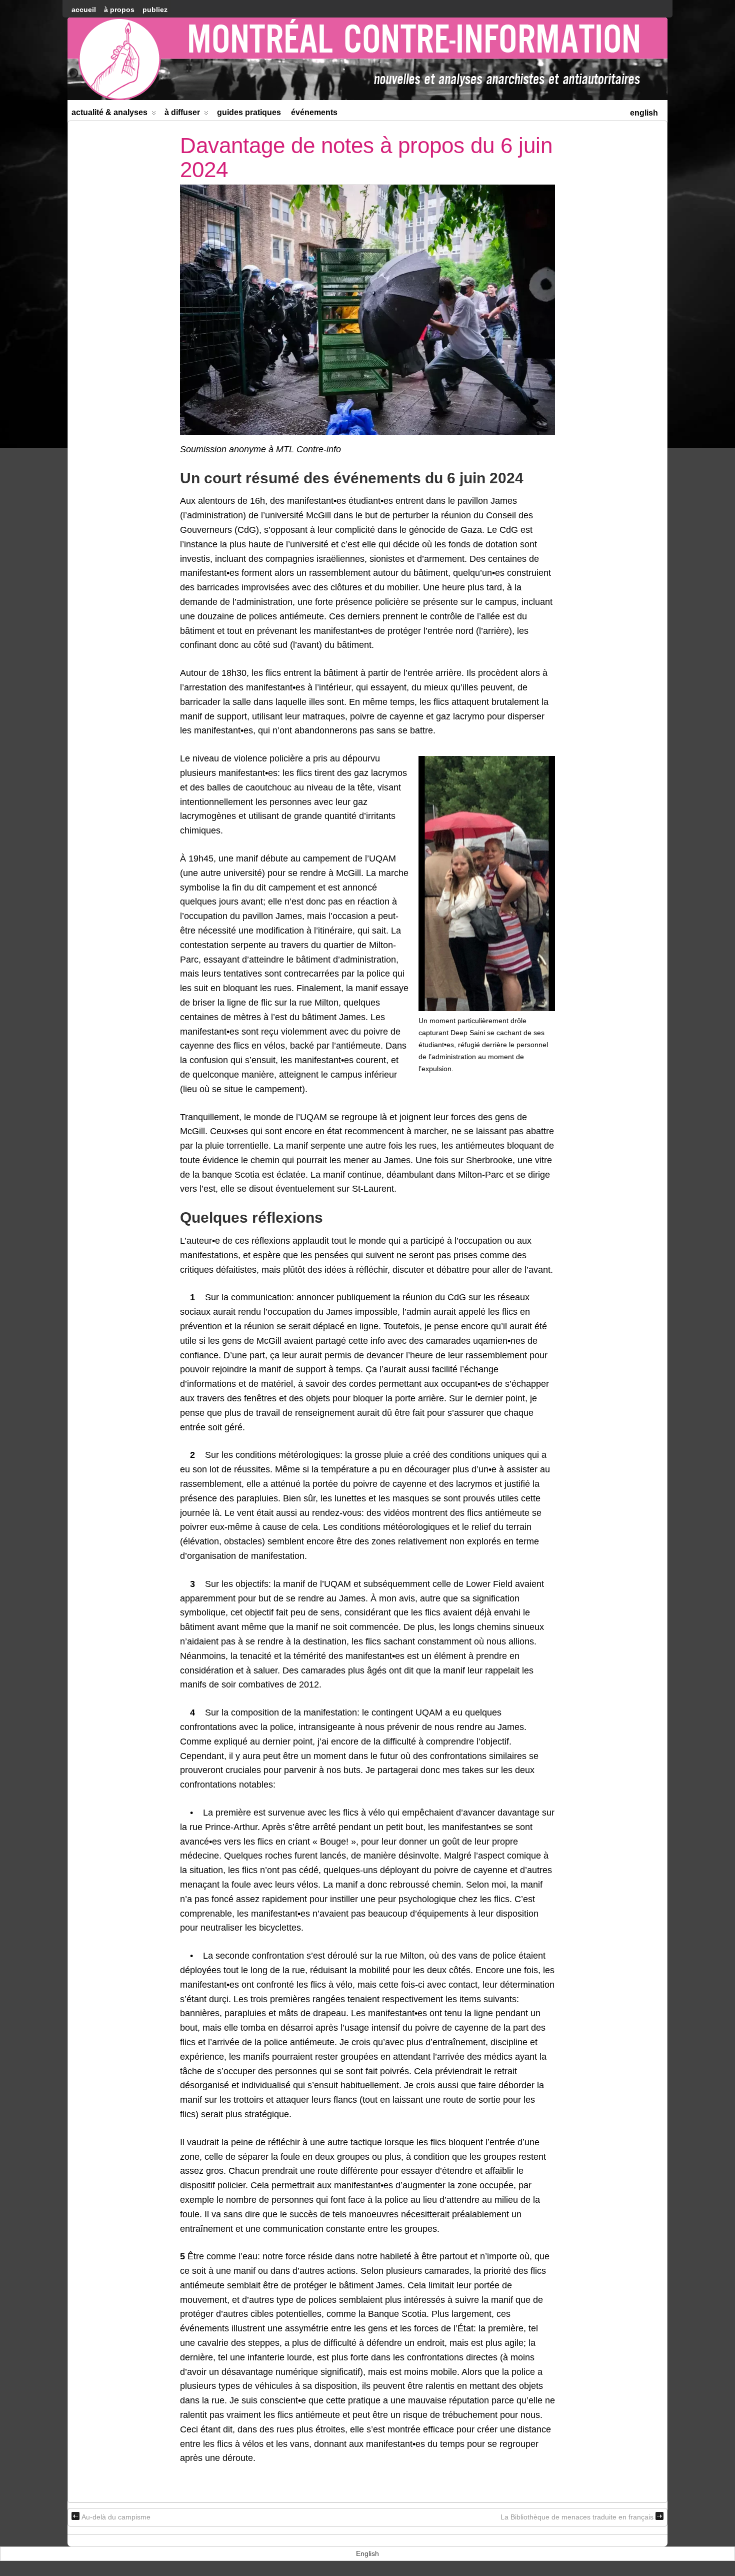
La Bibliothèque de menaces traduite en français (577, 2517)
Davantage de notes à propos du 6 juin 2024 (366, 157)
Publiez (155, 10)
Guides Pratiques (249, 112)
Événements (314, 112)
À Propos (119, 10)
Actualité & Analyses (109, 112)
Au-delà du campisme (116, 2517)
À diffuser (182, 112)
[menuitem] (644, 112)
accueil (84, 10)
